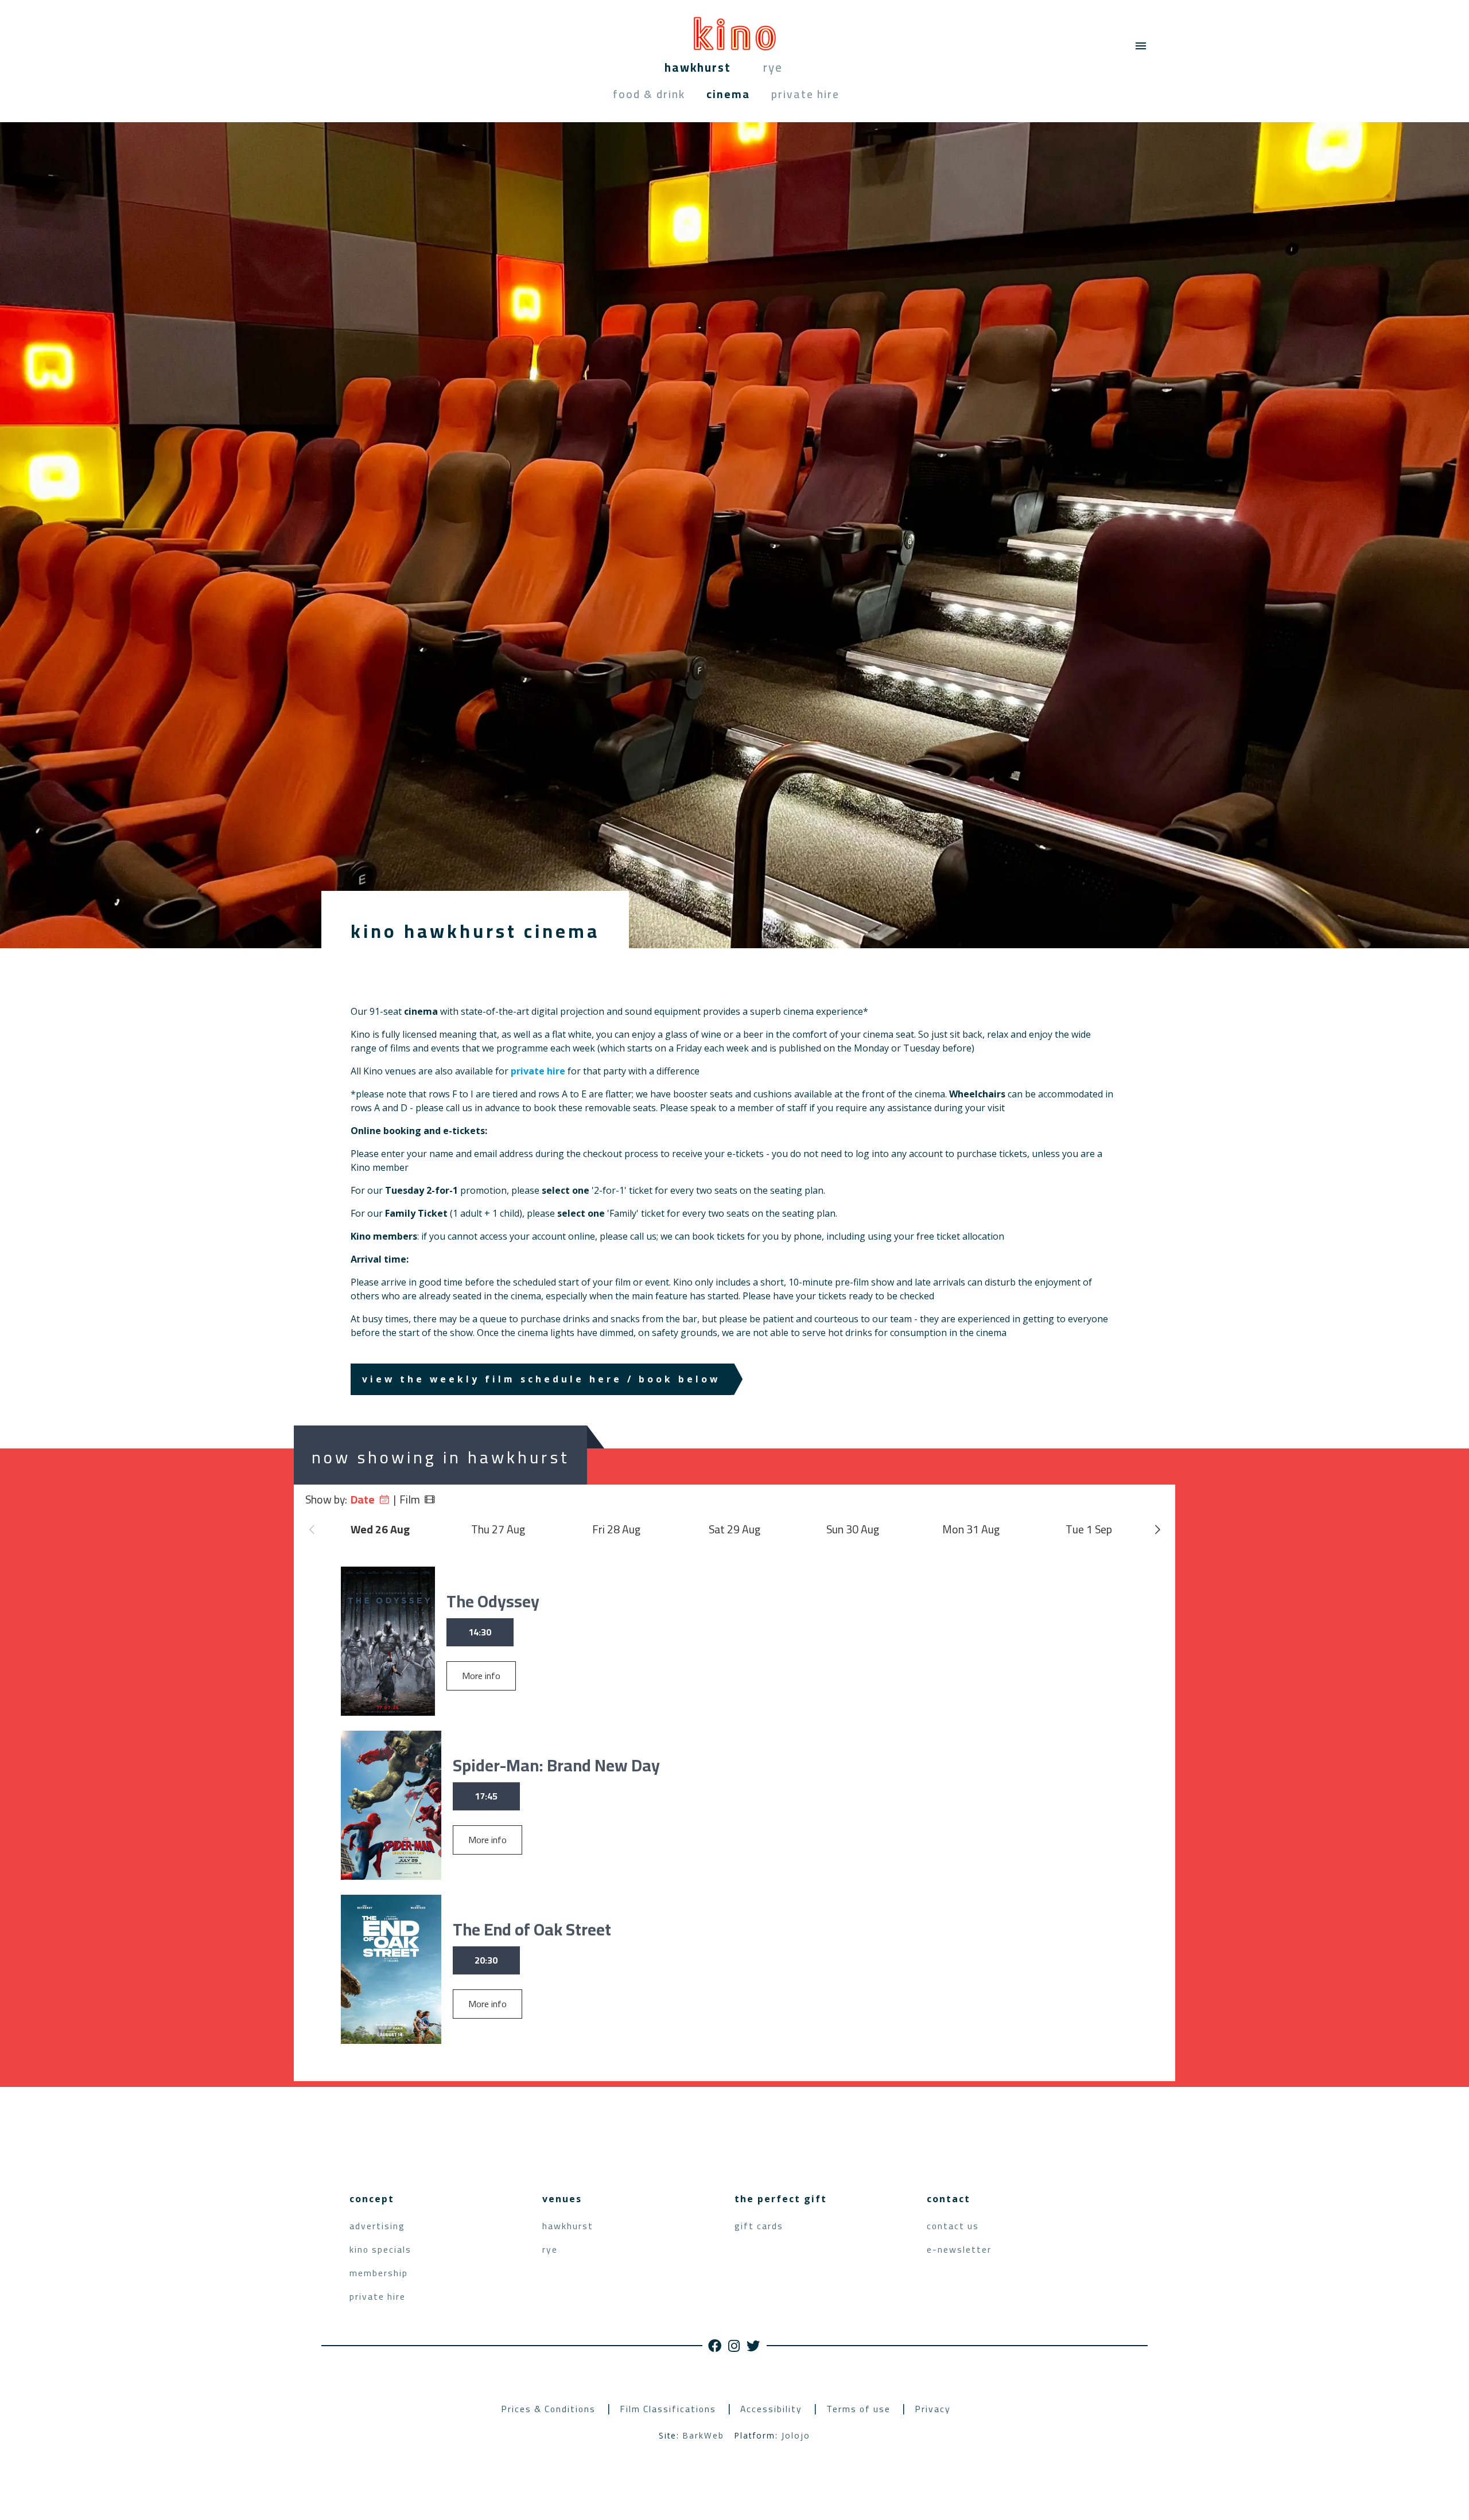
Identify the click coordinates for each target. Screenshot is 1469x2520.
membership (379, 2273)
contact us (953, 2226)
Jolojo (796, 2435)
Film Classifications (668, 2409)
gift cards (759, 2226)
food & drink (649, 94)
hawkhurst (698, 67)
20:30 (486, 1960)
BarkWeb (704, 2435)
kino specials (380, 2250)
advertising (377, 2226)
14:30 (480, 1632)
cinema (728, 94)
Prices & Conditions (548, 2409)
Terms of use (858, 2409)
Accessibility (771, 2409)
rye (773, 67)
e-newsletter (959, 2250)
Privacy (933, 2409)
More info (481, 1676)
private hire (805, 94)
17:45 (486, 1796)
